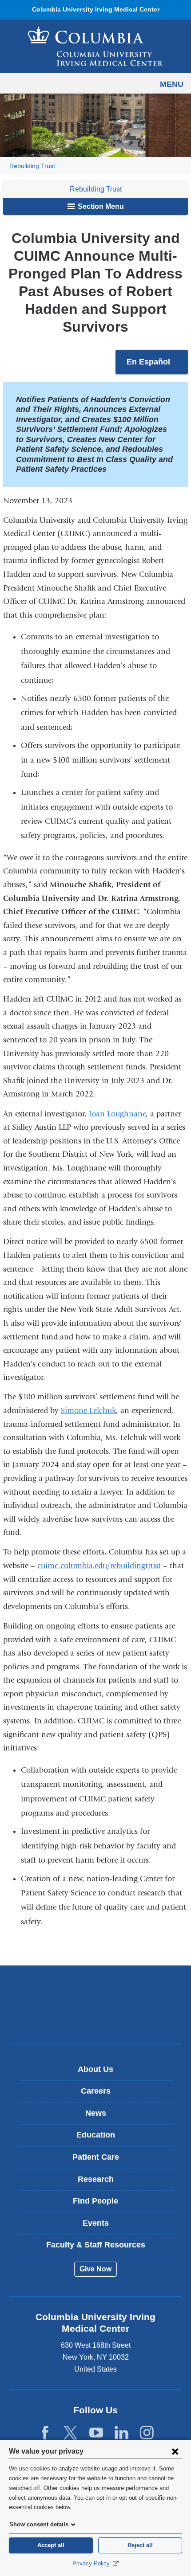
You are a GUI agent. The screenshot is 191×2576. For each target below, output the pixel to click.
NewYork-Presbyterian (95, 2018)
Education (96, 2135)
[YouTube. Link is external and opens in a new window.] (96, 2433)
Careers (96, 2091)
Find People (95, 2201)
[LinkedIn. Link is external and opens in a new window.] (121, 2433)
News (96, 2113)
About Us (95, 2069)
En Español (157, 366)
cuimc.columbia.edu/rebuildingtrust (99, 1566)
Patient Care (96, 2157)
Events (96, 2223)
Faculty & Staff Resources (96, 2245)
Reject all (140, 2545)
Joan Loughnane (117, 1114)
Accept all (51, 2545)
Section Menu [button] (100, 206)
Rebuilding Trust (32, 166)
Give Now (95, 2269)
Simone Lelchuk (88, 1411)
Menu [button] (172, 84)
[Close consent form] (175, 2451)
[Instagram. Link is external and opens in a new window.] (147, 2433)
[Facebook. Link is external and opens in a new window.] (45, 2433)
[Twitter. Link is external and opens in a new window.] (70, 2433)
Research (96, 2179)
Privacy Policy (92, 2563)
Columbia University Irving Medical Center (96, 1991)
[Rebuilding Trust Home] (95, 46)
